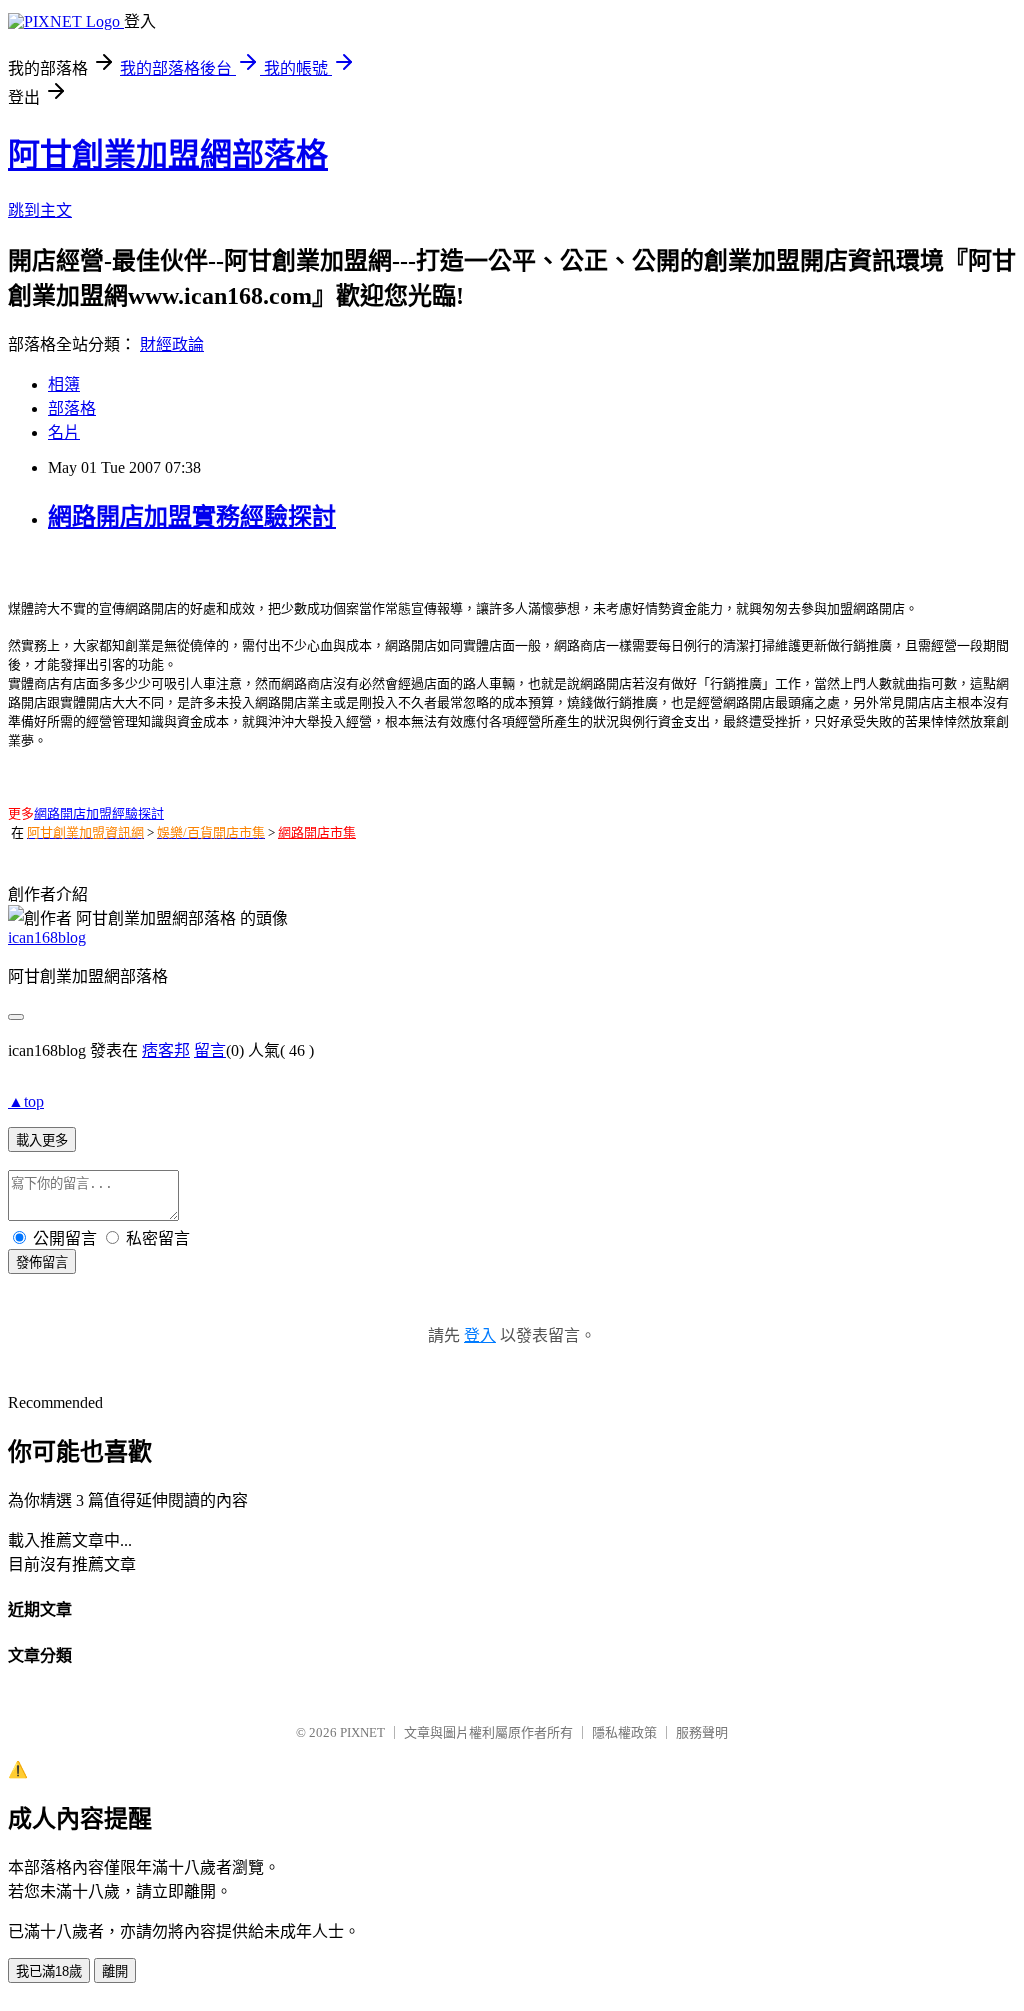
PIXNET (362, 1732)
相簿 (64, 384)
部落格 (72, 408)
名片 (64, 432)
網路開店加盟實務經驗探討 (192, 517)
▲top (26, 1101)
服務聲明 (702, 1732)
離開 (115, 1971)
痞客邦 (166, 1050)
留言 (210, 1050)
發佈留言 (42, 1262)
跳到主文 (40, 210)
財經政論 (172, 344)
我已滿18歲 (49, 1971)
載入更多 (42, 1140)
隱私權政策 (624, 1732)
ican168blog (47, 937)
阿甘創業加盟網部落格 (168, 155)
